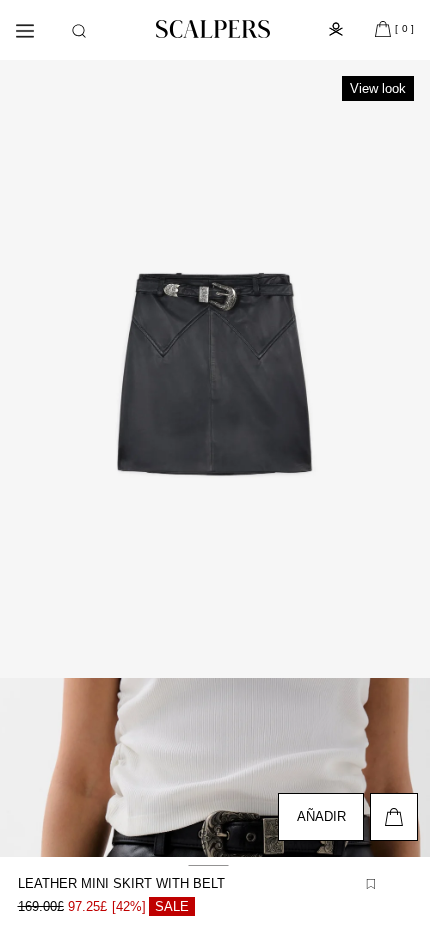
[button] (79, 31)
